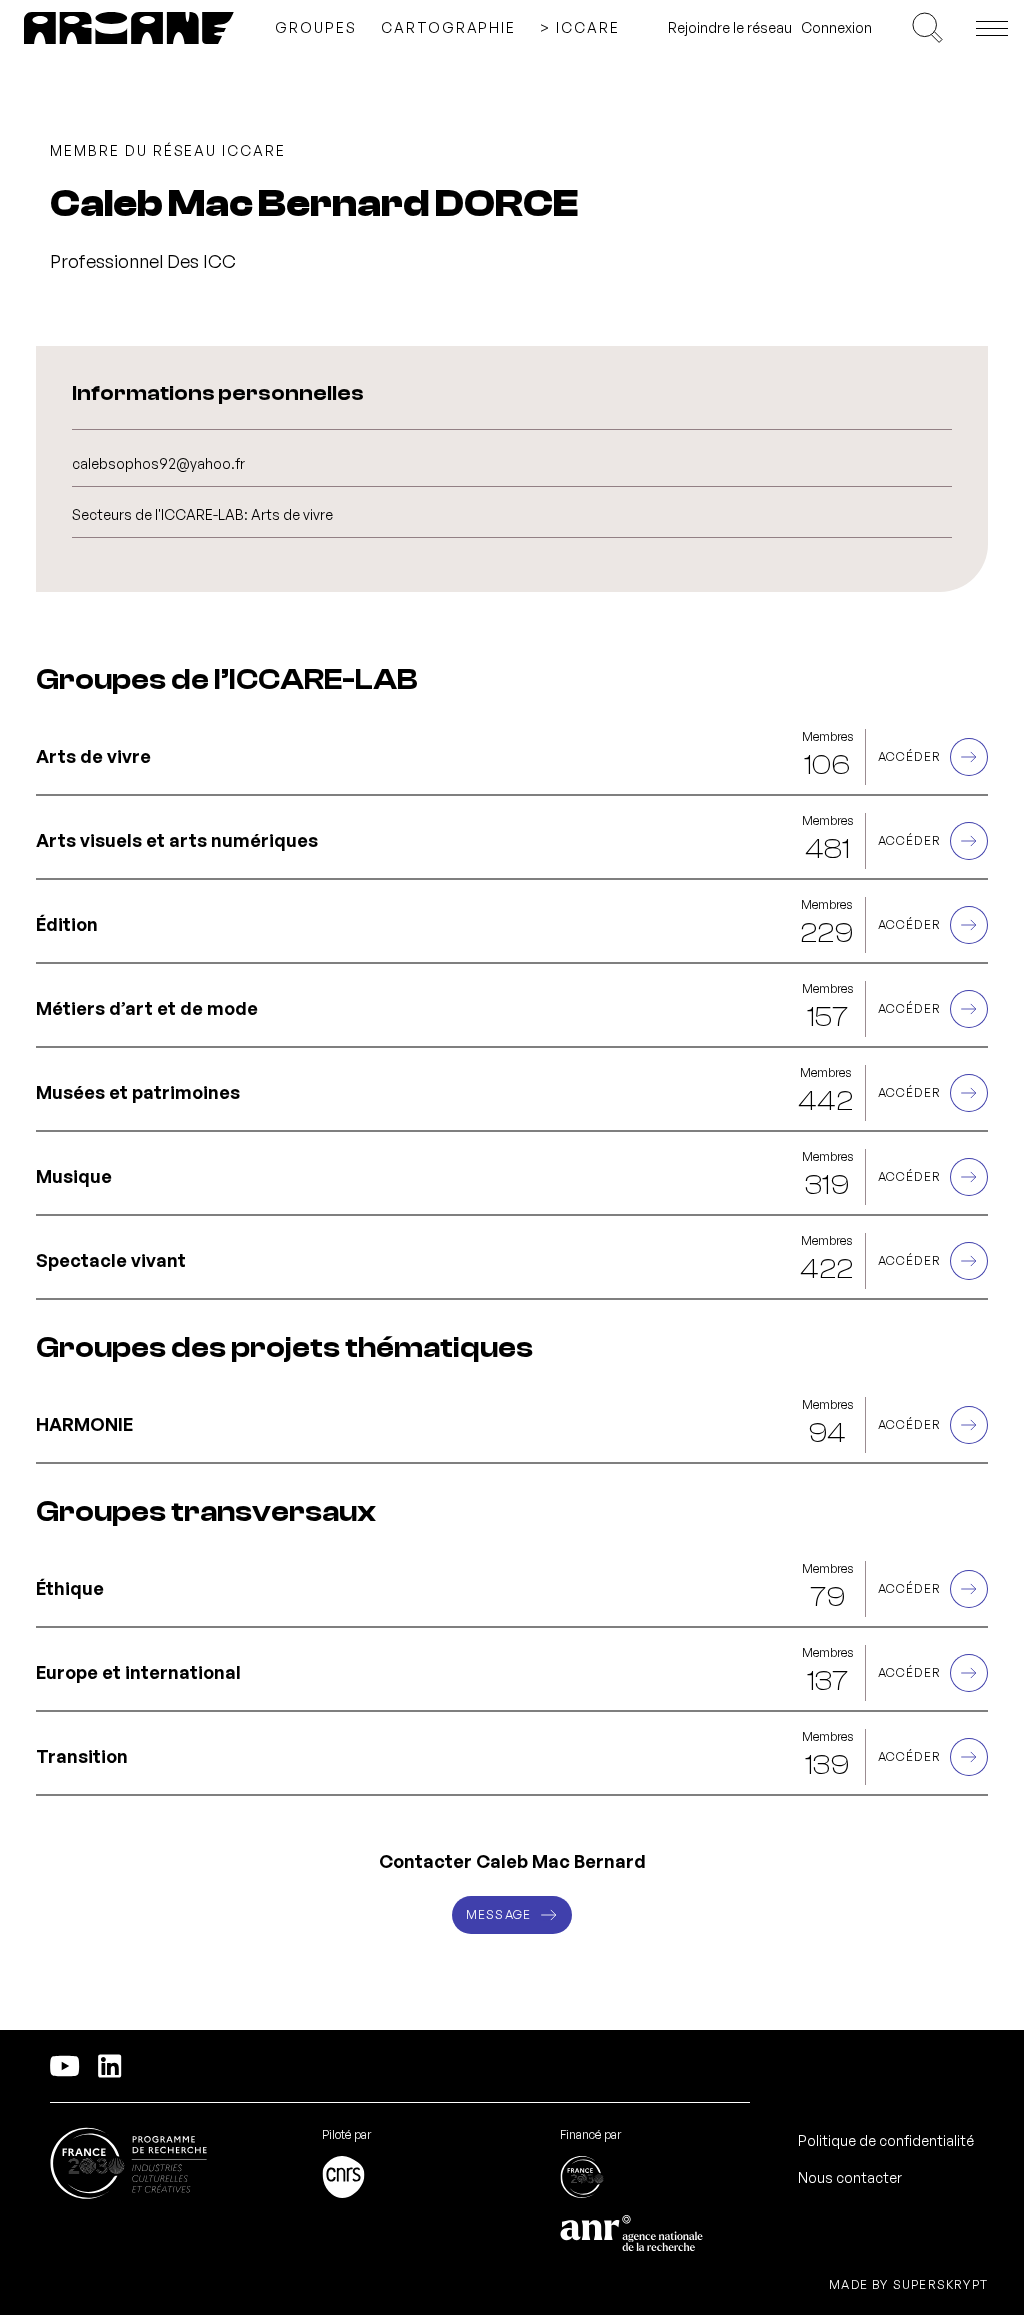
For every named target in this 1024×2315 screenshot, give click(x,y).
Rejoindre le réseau (730, 27)
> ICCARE (580, 28)
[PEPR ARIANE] (129, 28)
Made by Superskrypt (908, 2285)
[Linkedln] (110, 2066)
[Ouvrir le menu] (992, 28)
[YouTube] (65, 2066)
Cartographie (449, 28)
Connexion (836, 27)
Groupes (316, 28)
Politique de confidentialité (886, 2140)
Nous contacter (850, 2177)
